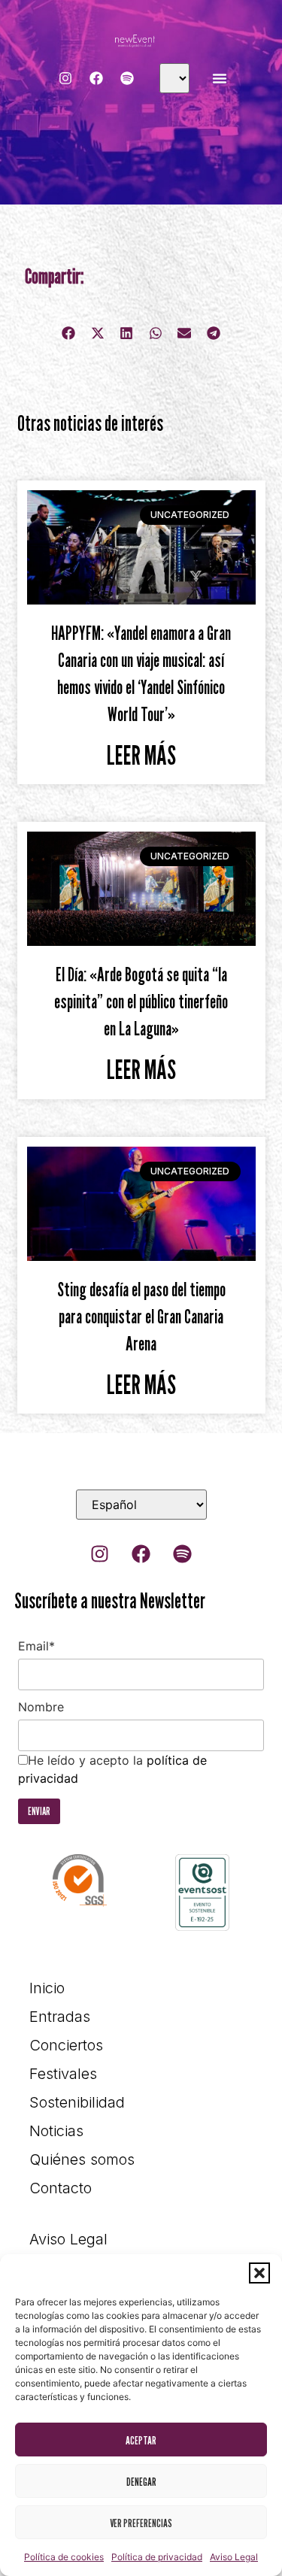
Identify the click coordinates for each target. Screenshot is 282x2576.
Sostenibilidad (77, 2102)
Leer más (141, 755)
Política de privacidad (157, 2557)
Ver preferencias (141, 2523)
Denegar (141, 2481)
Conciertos (66, 2045)
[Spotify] (127, 78)
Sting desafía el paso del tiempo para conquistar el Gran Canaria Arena (141, 1317)
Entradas (60, 2017)
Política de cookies (64, 2557)
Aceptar (141, 2440)
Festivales (63, 2074)
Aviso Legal (234, 2557)
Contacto (61, 2188)
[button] (259, 2273)
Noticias (56, 2131)
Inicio (47, 1988)
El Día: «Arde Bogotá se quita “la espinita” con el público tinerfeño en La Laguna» (141, 1002)
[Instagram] (65, 78)
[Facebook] (96, 78)
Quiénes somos (82, 2159)
